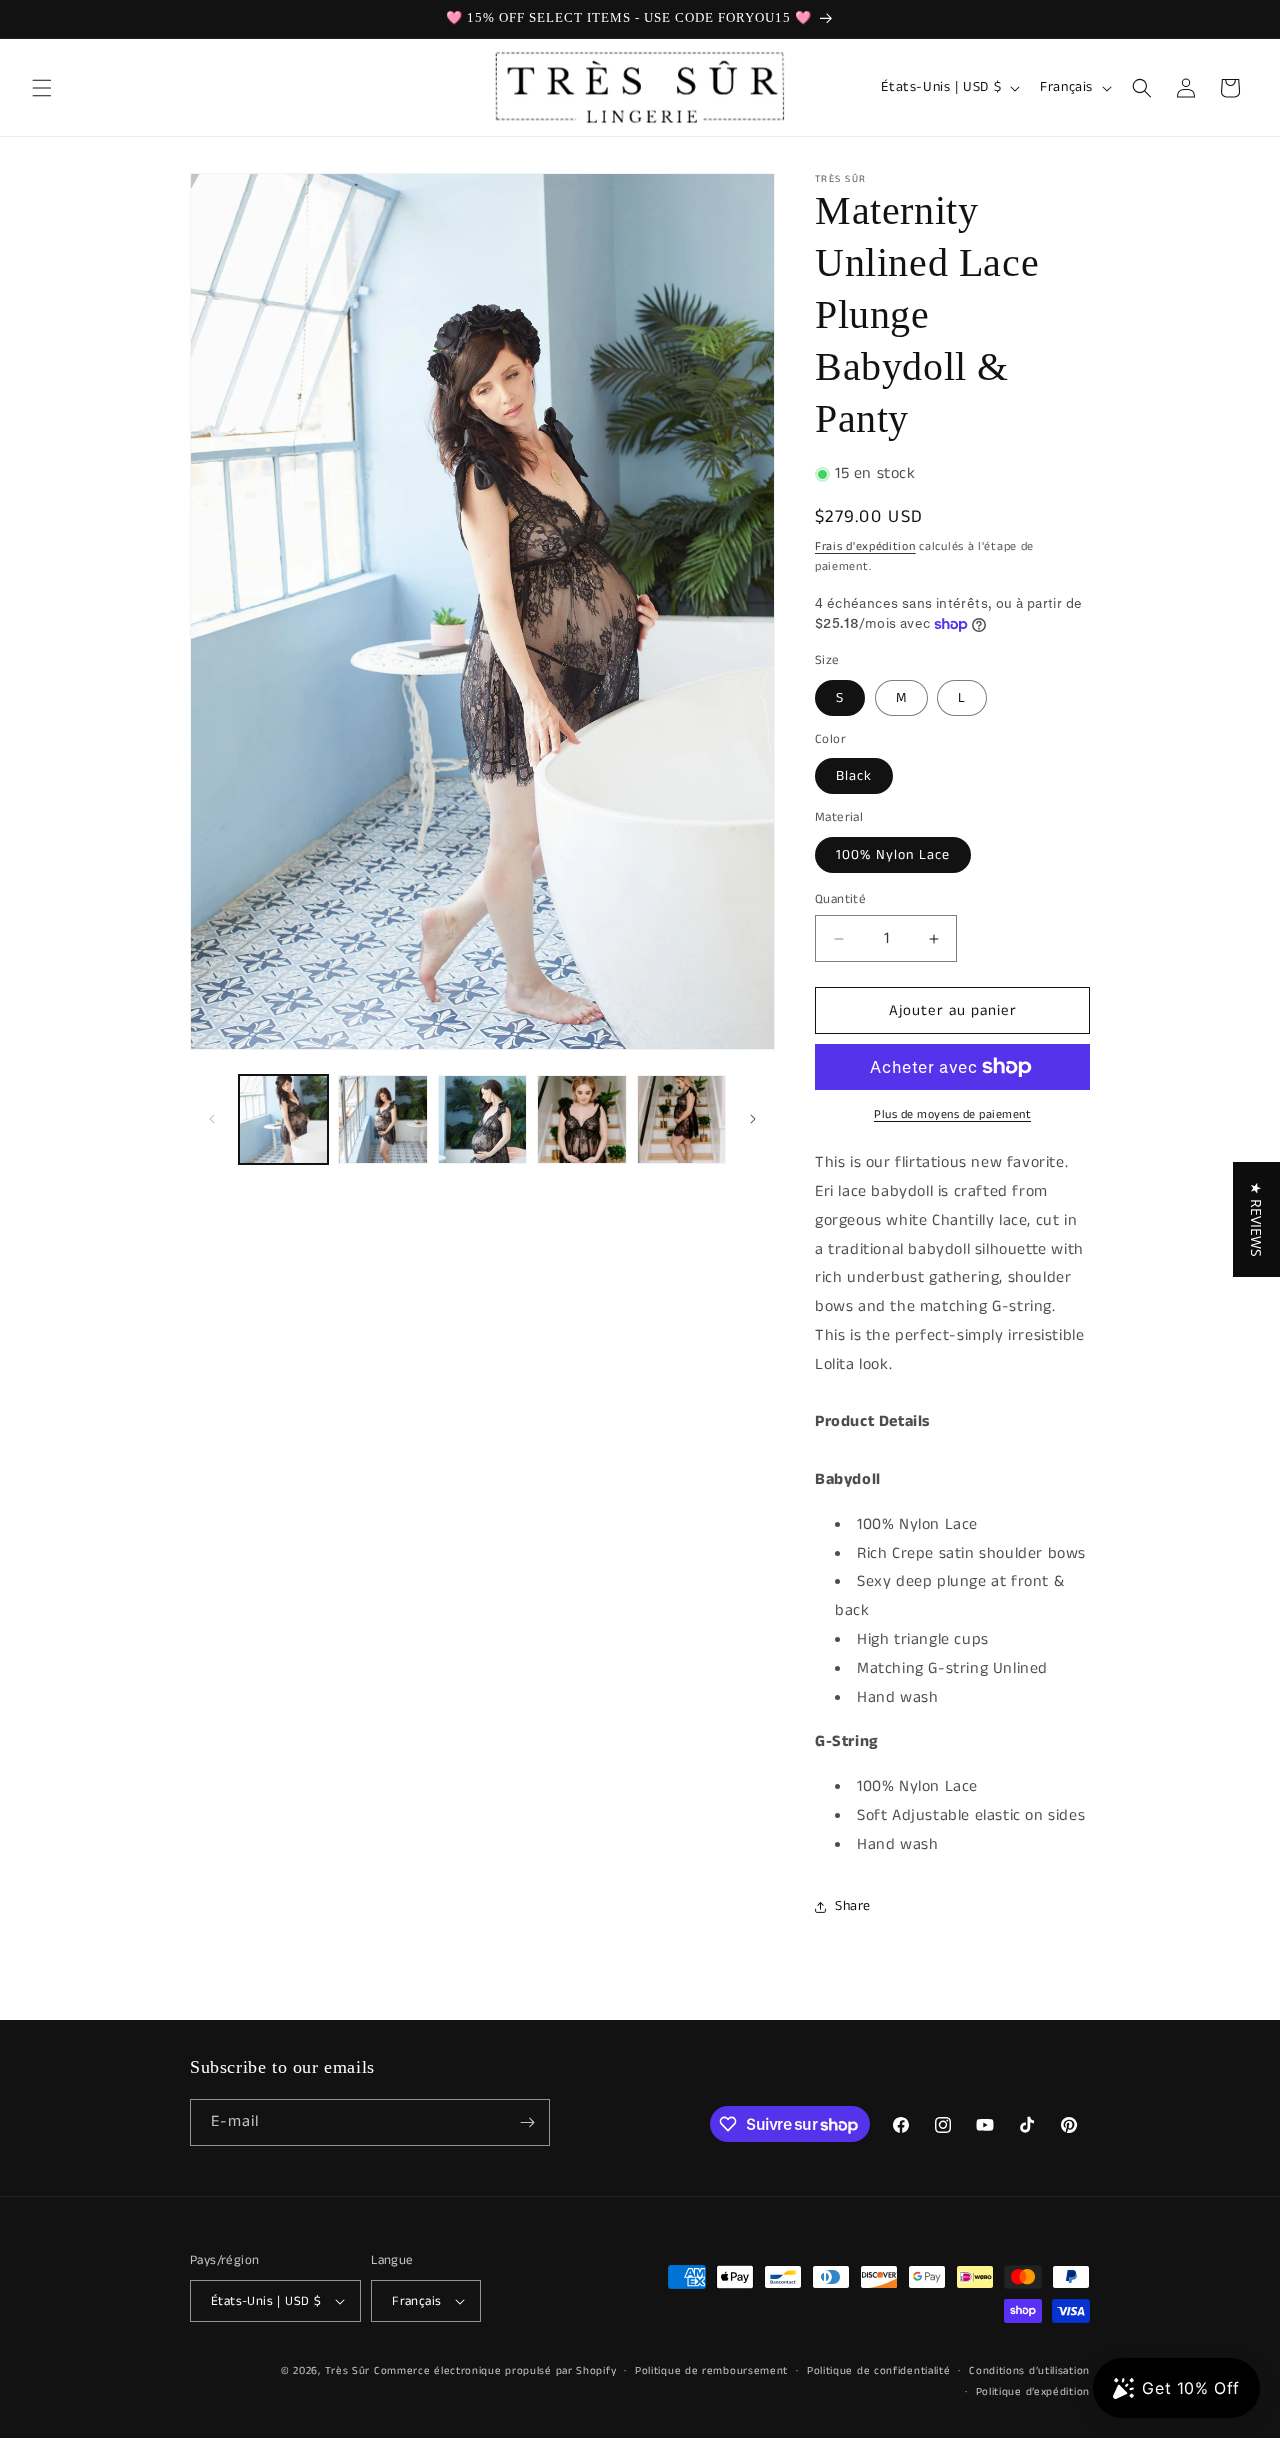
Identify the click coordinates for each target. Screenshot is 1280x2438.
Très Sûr (349, 2371)
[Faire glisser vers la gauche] (212, 1119)
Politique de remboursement (711, 2371)
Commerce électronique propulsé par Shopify (495, 2371)
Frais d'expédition (865, 546)
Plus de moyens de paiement (952, 1114)
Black (854, 776)
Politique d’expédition (1033, 2392)
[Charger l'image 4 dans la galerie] (581, 1119)
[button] (42, 88)
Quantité (840, 899)
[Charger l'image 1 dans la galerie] (283, 1119)
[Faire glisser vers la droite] (753, 1119)
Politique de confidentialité (879, 2371)
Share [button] (853, 1906)
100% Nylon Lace (893, 855)
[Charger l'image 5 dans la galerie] (681, 1119)
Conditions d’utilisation (1029, 2371)
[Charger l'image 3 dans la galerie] (482, 1119)
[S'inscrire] (527, 2122)
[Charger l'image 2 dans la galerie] (382, 1119)
